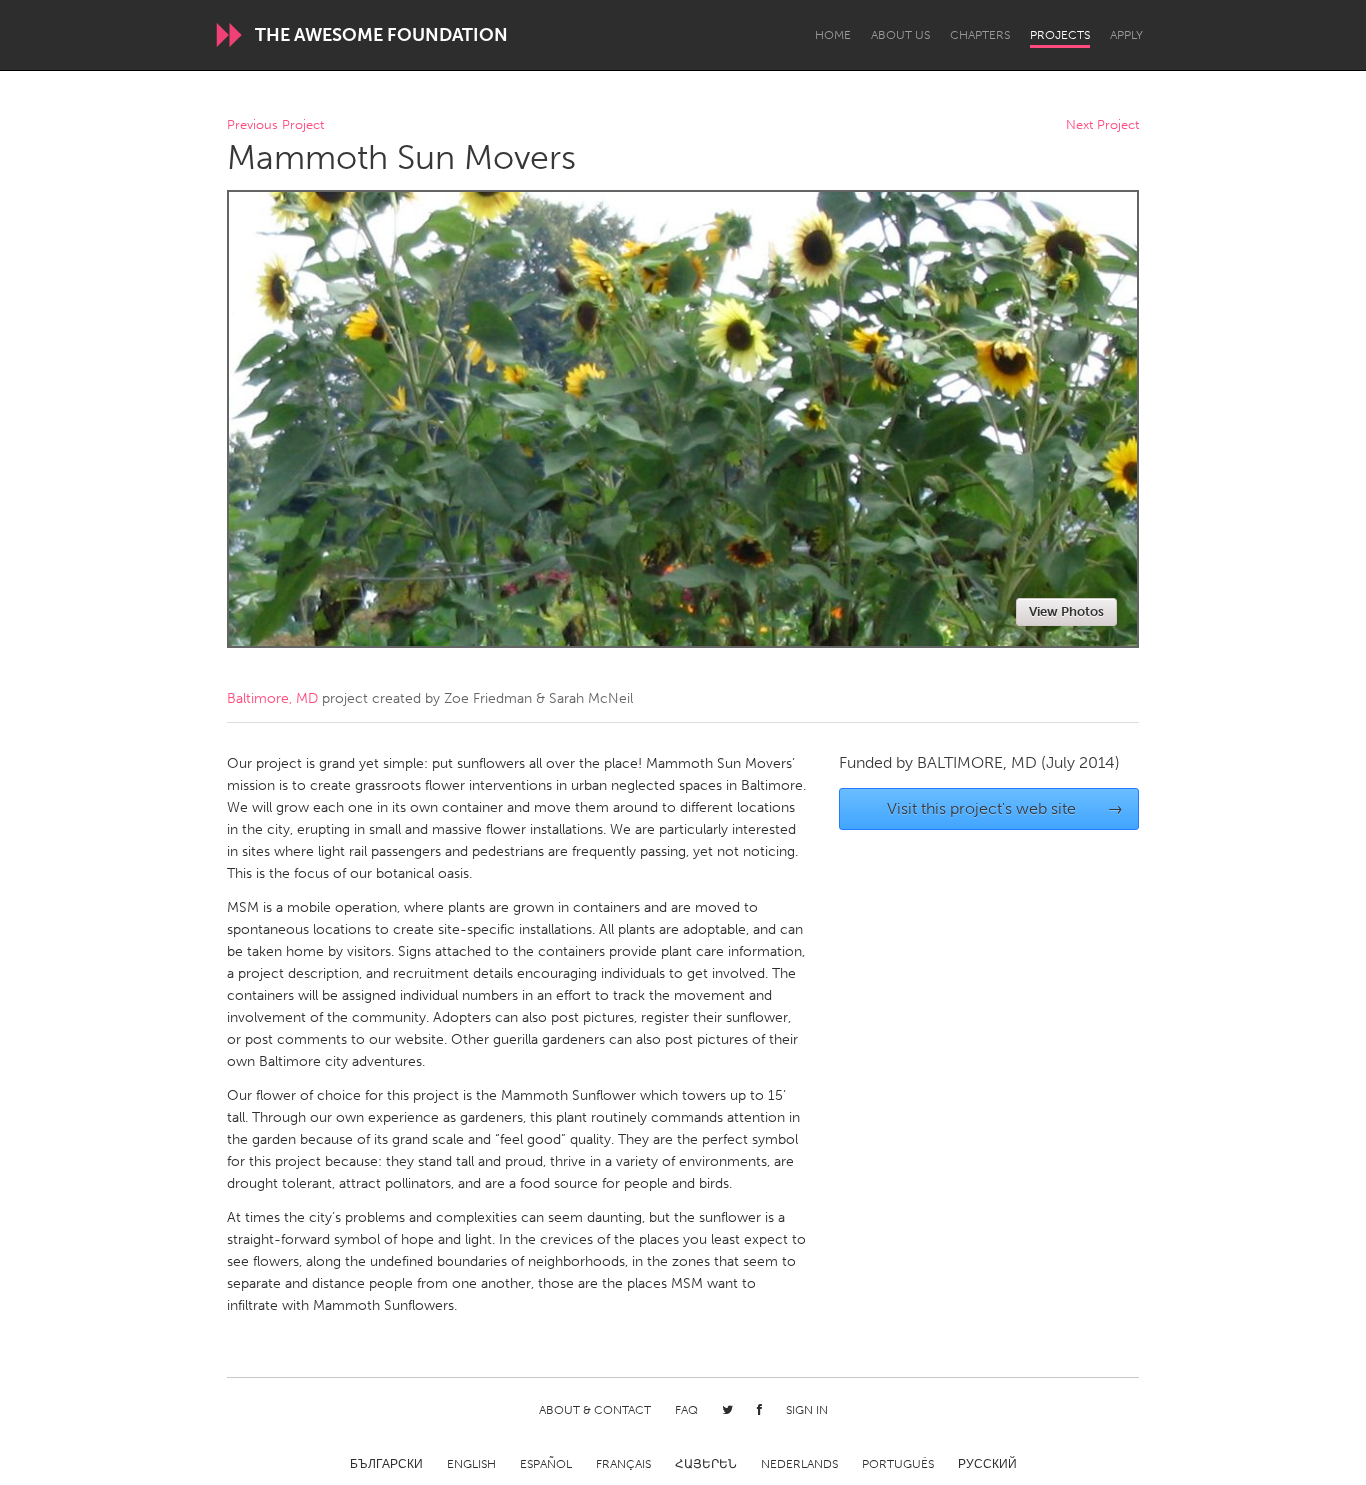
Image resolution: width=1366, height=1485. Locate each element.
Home (833, 35)
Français (623, 1464)
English (471, 1464)
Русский (987, 1464)
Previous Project (275, 125)
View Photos (1066, 611)
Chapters (980, 35)
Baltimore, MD (272, 698)
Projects (1060, 35)
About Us (900, 35)
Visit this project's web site (1005, 808)
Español (546, 1464)
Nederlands (799, 1464)
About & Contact (595, 1410)
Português (898, 1464)
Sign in (807, 1410)
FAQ (686, 1410)
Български (386, 1464)
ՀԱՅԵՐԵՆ (706, 1464)
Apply (1126, 35)
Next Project (1102, 125)
